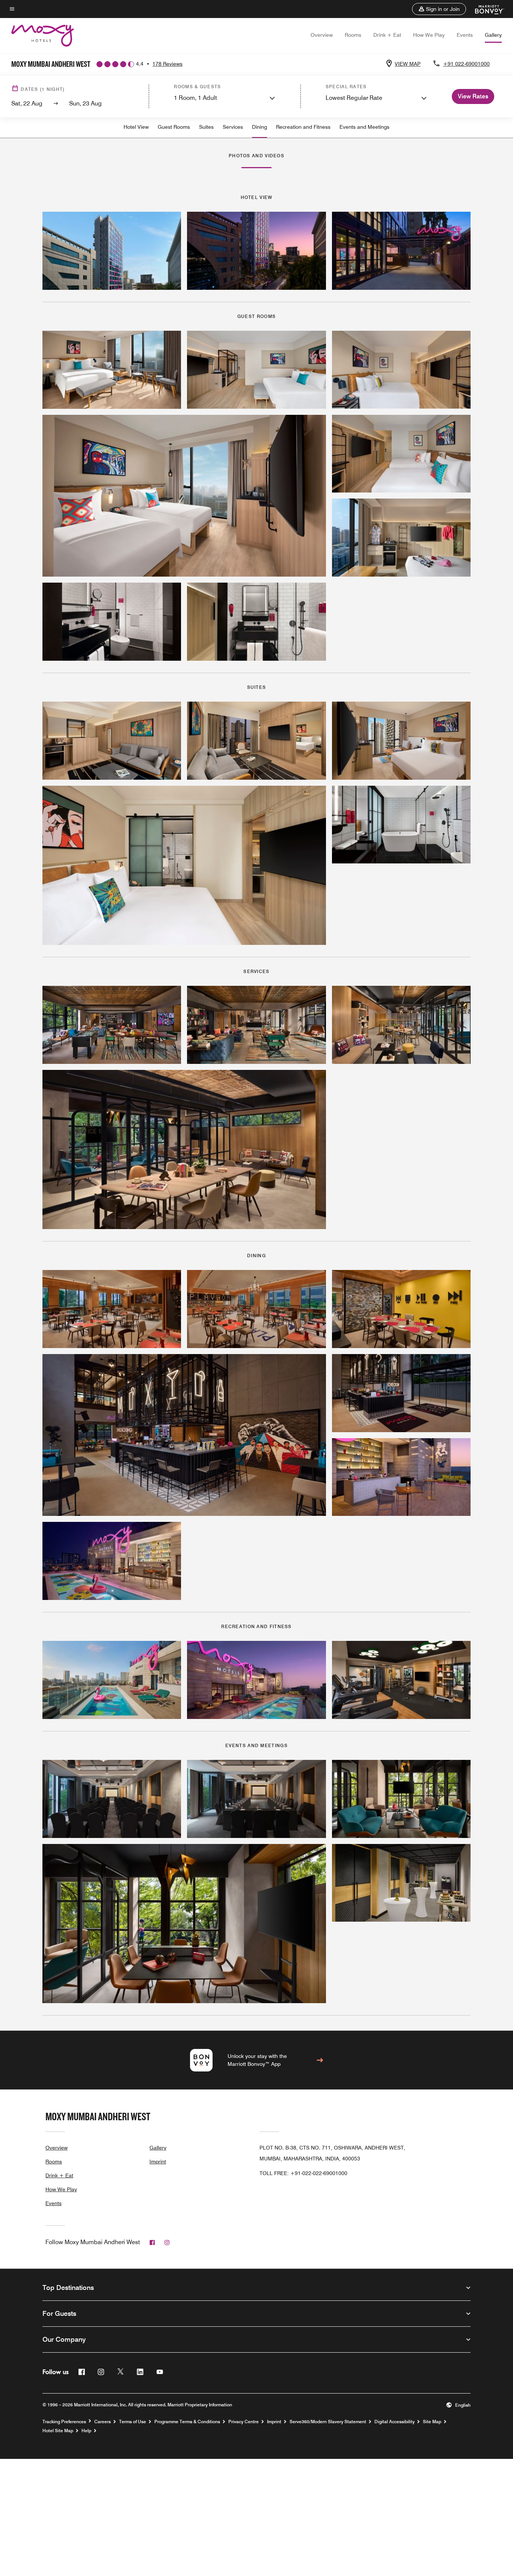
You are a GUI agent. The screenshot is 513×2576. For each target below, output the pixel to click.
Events (465, 35)
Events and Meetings (364, 127)
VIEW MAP (408, 64)
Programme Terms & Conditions (187, 2422)
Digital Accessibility (395, 2422)
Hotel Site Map (58, 2431)
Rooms (353, 35)
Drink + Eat (387, 35)
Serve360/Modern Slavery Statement (328, 2422)
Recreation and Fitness (303, 127)
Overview (322, 35)
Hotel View (136, 127)
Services (233, 127)
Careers (103, 2422)
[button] (439, 9)
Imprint (158, 2162)
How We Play (429, 35)
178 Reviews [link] (167, 64)
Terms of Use (133, 2422)
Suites (206, 127)
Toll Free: (303, 2173)
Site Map (432, 2422)
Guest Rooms (174, 127)
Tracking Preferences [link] (64, 2422)
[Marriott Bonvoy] (485, 9)
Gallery (493, 35)
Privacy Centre (244, 2422)
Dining (260, 127)
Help (86, 2431)
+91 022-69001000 (466, 64)
